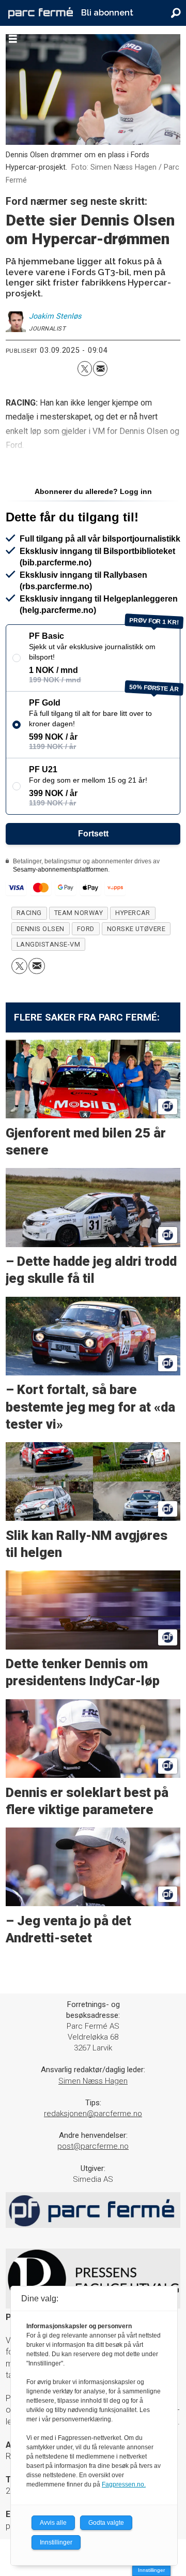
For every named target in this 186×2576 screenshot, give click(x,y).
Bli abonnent (107, 13)
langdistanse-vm (49, 944)
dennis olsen (41, 929)
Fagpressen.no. (124, 2484)
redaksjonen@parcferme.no (93, 2114)
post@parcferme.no (93, 2146)
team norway (79, 913)
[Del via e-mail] (100, 368)
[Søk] (176, 13)
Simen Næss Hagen (93, 2081)
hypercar (133, 913)
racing (29, 913)
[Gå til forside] (41, 13)
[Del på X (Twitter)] (85, 368)
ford (86, 929)
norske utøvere (136, 929)
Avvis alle (53, 2523)
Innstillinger (151, 2570)
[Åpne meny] (13, 39)
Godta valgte (106, 2523)
